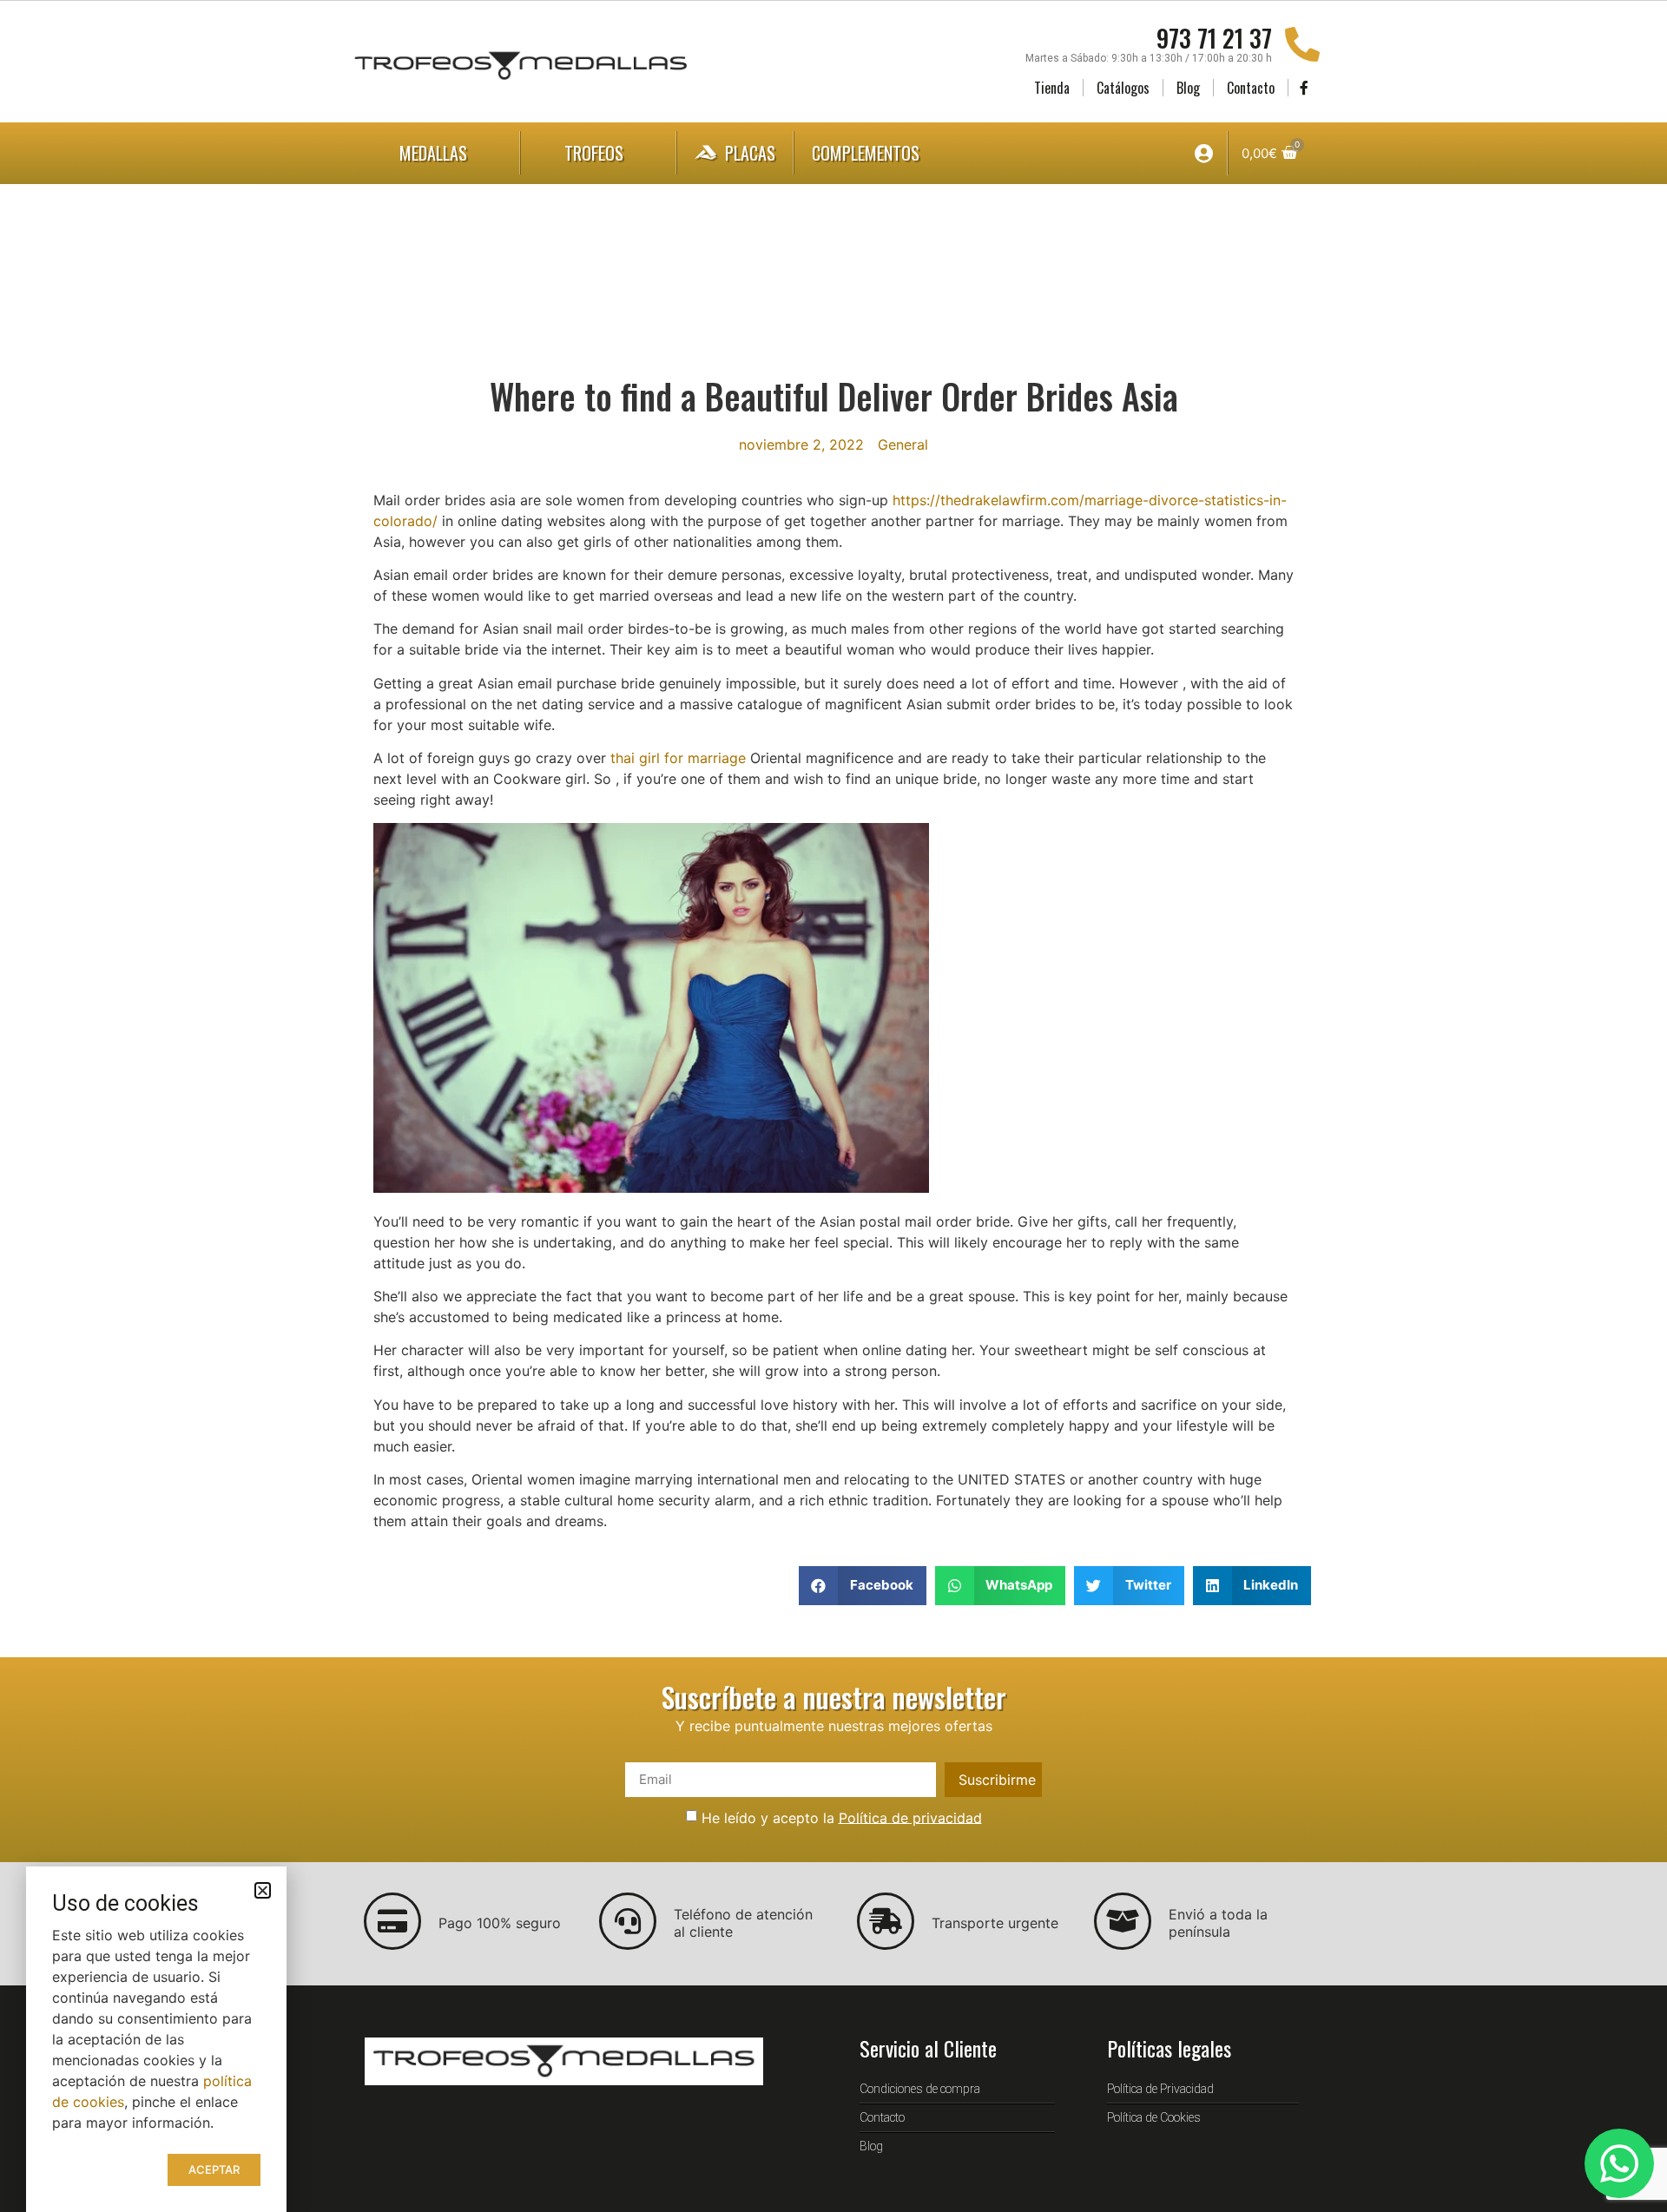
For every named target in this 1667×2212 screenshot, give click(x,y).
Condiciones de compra (920, 2089)
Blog (1188, 88)
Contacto (1251, 88)
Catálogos (1123, 88)
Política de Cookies (1154, 2117)
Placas (750, 153)
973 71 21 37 (1214, 38)
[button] (863, 1586)
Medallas (433, 153)
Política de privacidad (910, 1817)
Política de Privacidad (1160, 2089)
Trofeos (594, 153)
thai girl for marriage (678, 758)
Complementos (866, 153)
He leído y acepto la (842, 1817)
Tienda (1052, 88)
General (903, 444)
